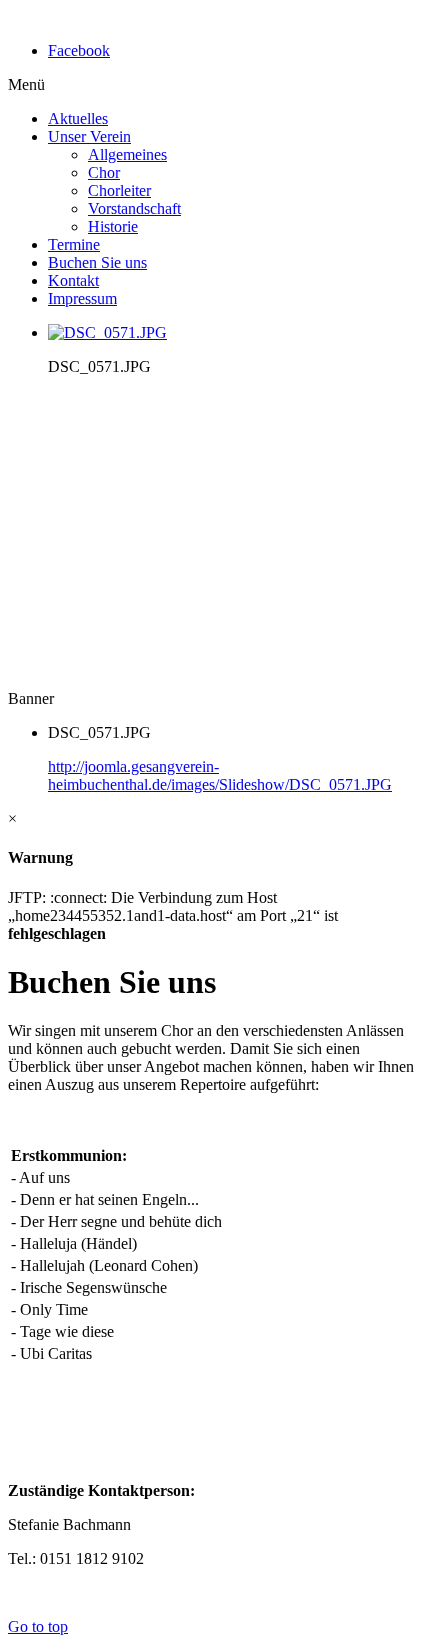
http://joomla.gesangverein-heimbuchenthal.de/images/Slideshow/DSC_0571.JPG (220, 775)
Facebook (79, 50)
